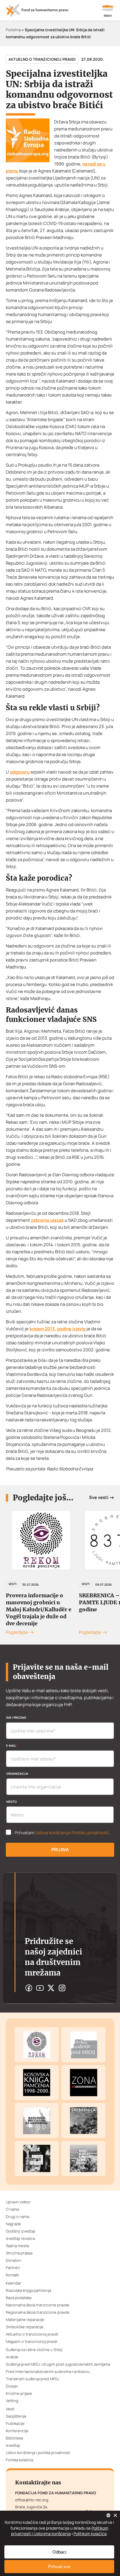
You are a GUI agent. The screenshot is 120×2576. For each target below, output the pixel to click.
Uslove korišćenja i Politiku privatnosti (72, 1833)
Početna (13, 30)
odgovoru (20, 772)
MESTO (12, 1802)
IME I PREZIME (17, 1718)
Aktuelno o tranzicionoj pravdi (42, 59)
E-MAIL (12, 1746)
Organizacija (17, 1774)
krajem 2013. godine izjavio (58, 1329)
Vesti (13, 1584)
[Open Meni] (108, 12)
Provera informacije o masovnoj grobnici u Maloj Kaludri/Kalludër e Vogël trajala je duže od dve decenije (39, 1609)
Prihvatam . (62, 1833)
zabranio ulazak (48, 1220)
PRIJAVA (60, 1850)
